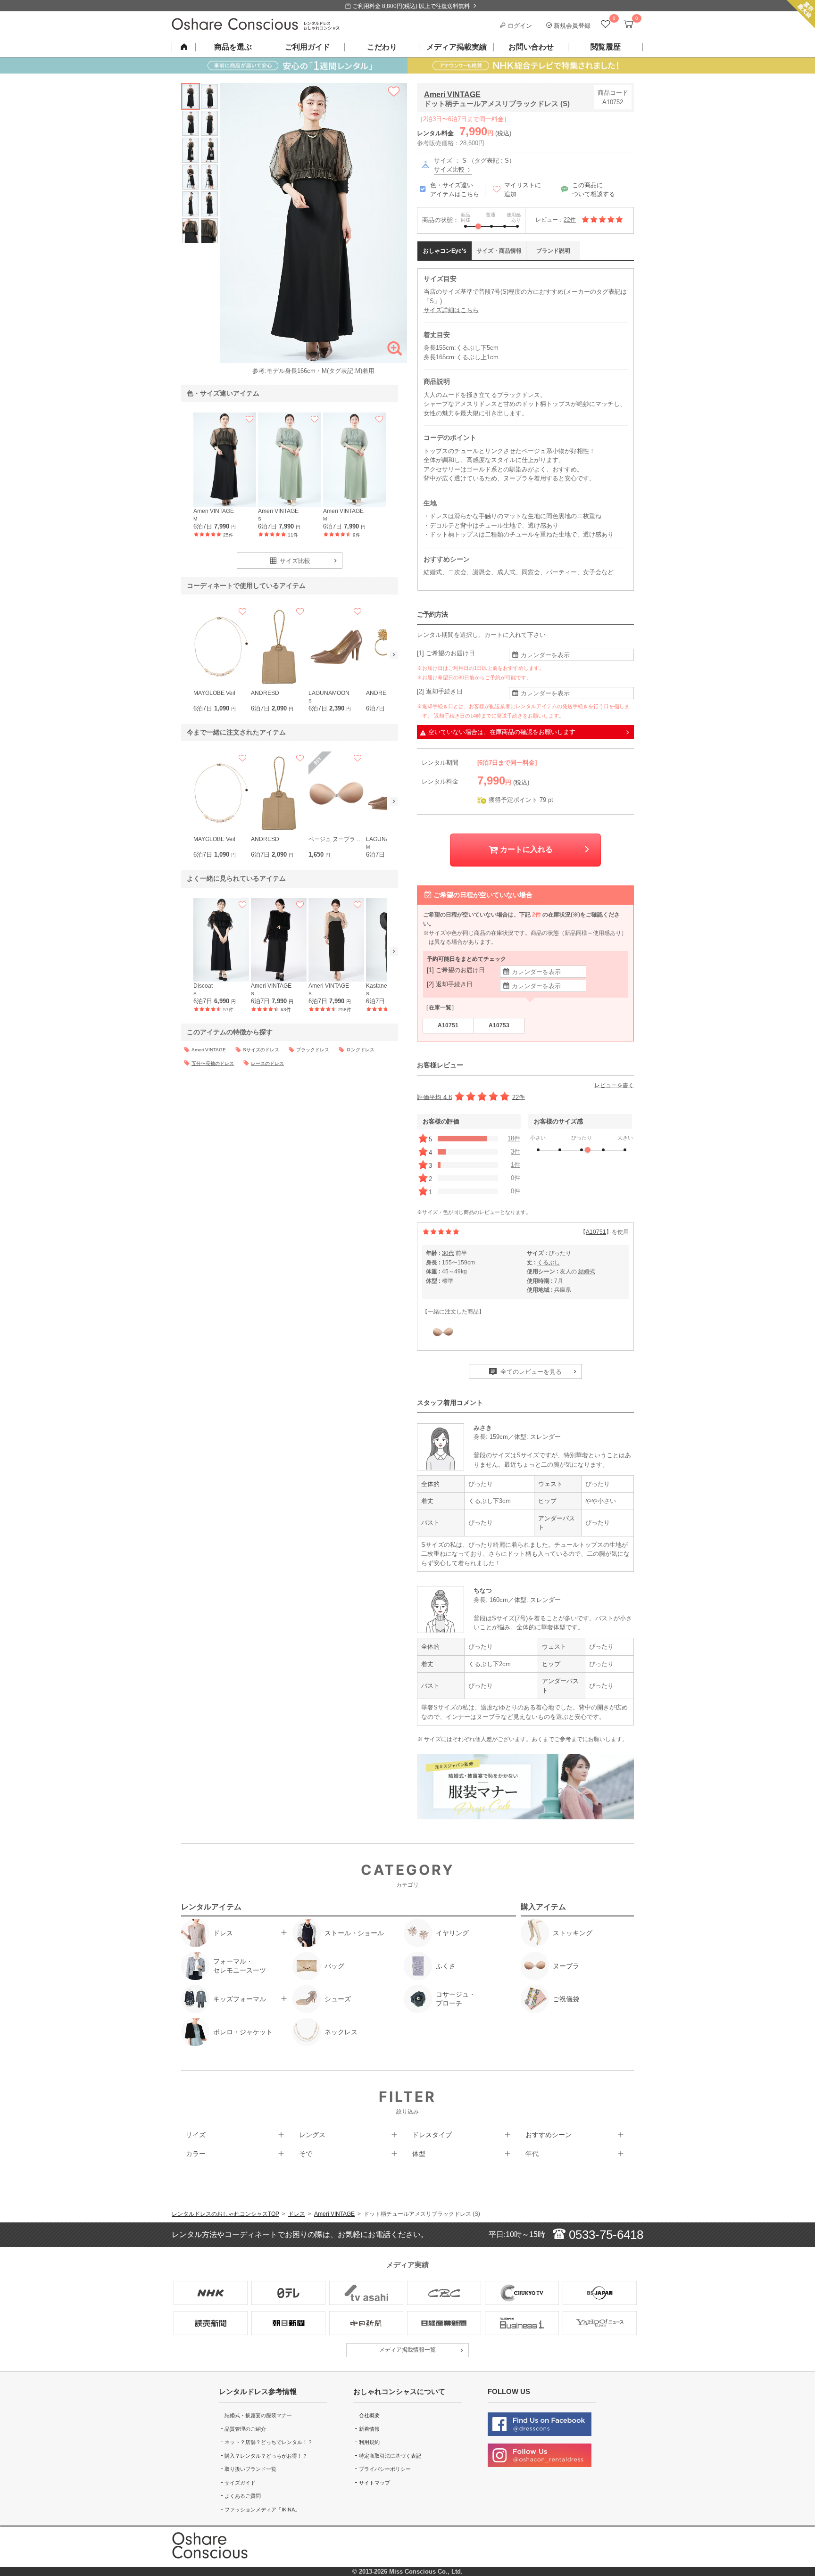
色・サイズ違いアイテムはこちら (455, 190)
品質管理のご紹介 (245, 2429)
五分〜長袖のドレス (213, 1063)
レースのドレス (267, 1063)
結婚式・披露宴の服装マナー (258, 2415)
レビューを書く (614, 1085)
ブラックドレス (313, 1050)
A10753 (499, 1025)
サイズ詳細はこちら (451, 310)
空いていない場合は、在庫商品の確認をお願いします (502, 732)
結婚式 (587, 1271)
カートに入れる (525, 849)
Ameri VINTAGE (452, 95)
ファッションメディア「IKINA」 (262, 2510)
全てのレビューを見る (530, 1372)
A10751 (448, 1025)
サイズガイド (240, 2483)
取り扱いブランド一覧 (250, 2469)
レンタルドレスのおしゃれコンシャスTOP (225, 2214)
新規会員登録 (571, 26)
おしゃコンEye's (445, 251)
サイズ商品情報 (499, 251)
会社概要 (369, 2415)
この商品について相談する (594, 190)
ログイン (519, 26)
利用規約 (369, 2442)
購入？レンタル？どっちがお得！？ (266, 2456)
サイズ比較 (450, 169)
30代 (448, 1253)
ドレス (297, 2214)
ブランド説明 (553, 251)
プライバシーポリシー (385, 2469)
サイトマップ (374, 2483)
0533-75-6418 (604, 2235)
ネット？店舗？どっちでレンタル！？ (269, 2442)
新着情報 (369, 2429)
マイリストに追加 (523, 190)
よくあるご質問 (243, 2496)
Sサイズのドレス (261, 1050)
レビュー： (556, 220)
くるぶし (549, 1263)
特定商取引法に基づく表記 (390, 2456)
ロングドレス (360, 1050)
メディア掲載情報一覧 (407, 2350)
